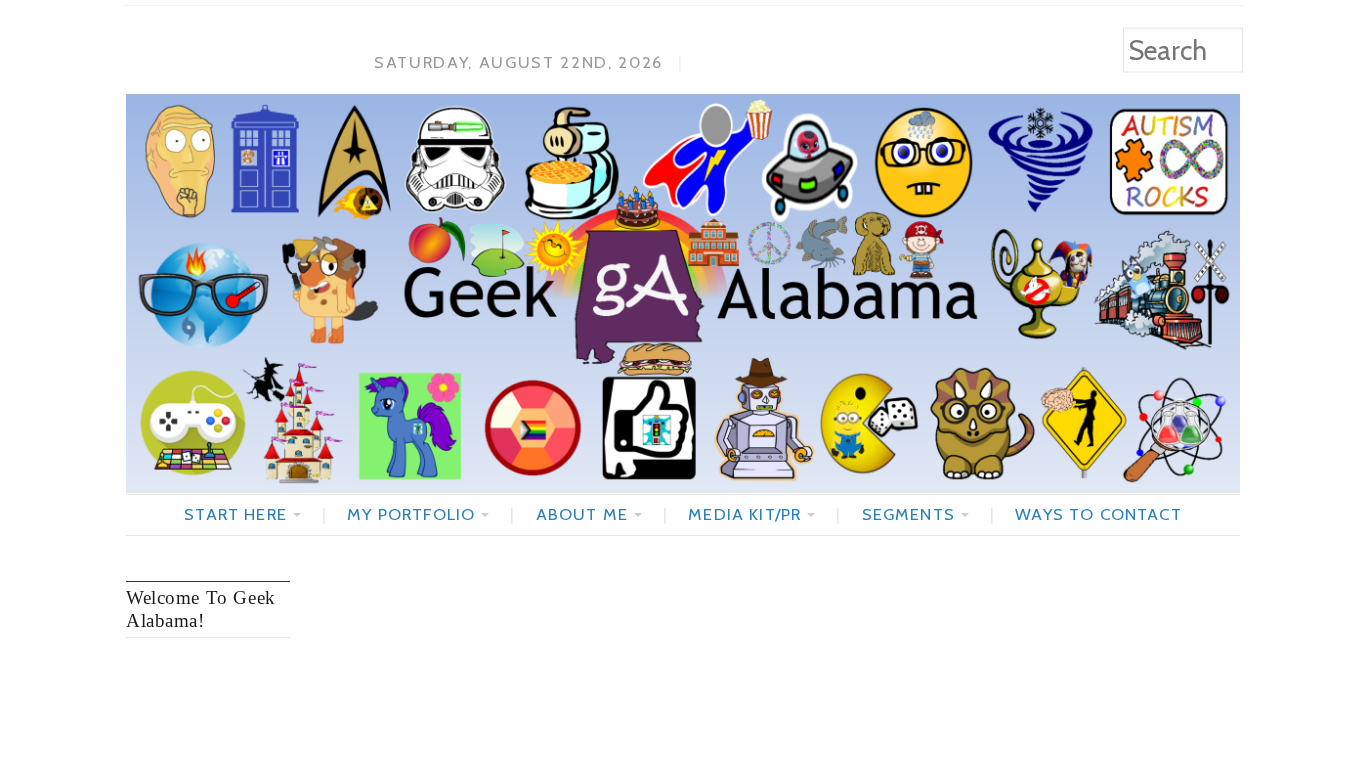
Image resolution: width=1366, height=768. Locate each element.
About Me (582, 514)
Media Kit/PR (744, 514)
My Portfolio (411, 514)
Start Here (235, 514)
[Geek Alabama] (683, 293)
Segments (908, 514)
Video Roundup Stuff (431, 598)
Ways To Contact (1098, 514)
